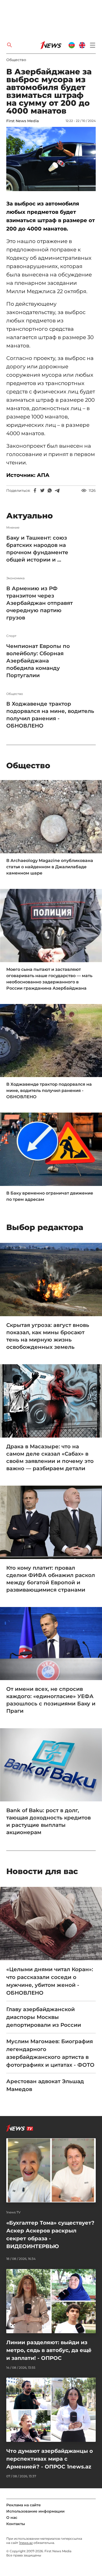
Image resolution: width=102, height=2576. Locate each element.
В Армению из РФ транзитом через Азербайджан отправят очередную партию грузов (39, 603)
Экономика (15, 578)
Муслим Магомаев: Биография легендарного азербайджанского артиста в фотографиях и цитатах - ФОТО (50, 2053)
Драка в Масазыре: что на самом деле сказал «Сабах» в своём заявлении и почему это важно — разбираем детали (50, 1457)
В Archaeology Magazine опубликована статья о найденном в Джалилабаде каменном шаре (50, 867)
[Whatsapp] (50, 491)
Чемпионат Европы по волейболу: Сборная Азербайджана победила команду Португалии (38, 661)
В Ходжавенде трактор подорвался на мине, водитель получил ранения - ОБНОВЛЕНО (50, 715)
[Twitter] (42, 491)
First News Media (22, 121)
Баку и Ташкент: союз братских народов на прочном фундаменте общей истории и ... (37, 549)
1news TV (13, 2212)
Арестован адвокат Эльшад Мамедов (45, 2085)
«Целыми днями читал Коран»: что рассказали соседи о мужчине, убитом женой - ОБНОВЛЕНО (50, 1981)
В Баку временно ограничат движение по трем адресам (50, 1196)
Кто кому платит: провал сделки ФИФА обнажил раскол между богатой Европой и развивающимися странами (51, 1579)
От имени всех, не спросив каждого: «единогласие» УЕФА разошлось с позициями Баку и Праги (51, 1700)
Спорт (11, 636)
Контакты (16, 2524)
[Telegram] (57, 491)
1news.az (26, 2543)
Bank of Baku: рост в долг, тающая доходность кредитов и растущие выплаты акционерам (49, 1821)
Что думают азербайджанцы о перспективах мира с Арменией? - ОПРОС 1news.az (50, 2459)
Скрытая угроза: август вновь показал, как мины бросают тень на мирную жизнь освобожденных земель (48, 1336)
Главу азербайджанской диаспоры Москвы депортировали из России (44, 2017)
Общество (16, 60)
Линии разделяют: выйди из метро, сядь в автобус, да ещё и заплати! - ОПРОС (49, 2350)
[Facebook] (35, 491)
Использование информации (35, 2511)
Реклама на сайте (24, 2505)
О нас (12, 2518)
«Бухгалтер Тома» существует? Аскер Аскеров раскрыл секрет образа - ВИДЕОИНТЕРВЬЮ (50, 2235)
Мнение (13, 528)
